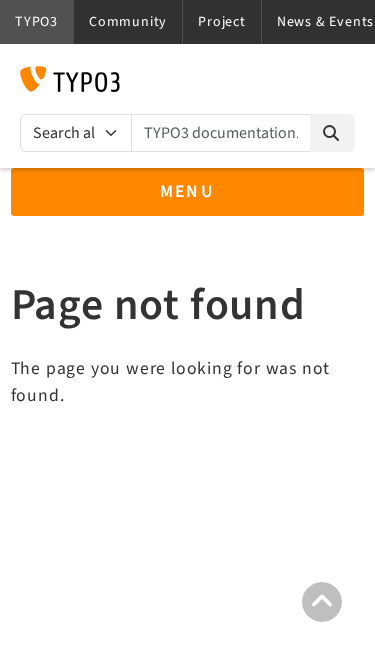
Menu (188, 191)
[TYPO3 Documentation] (70, 79)
